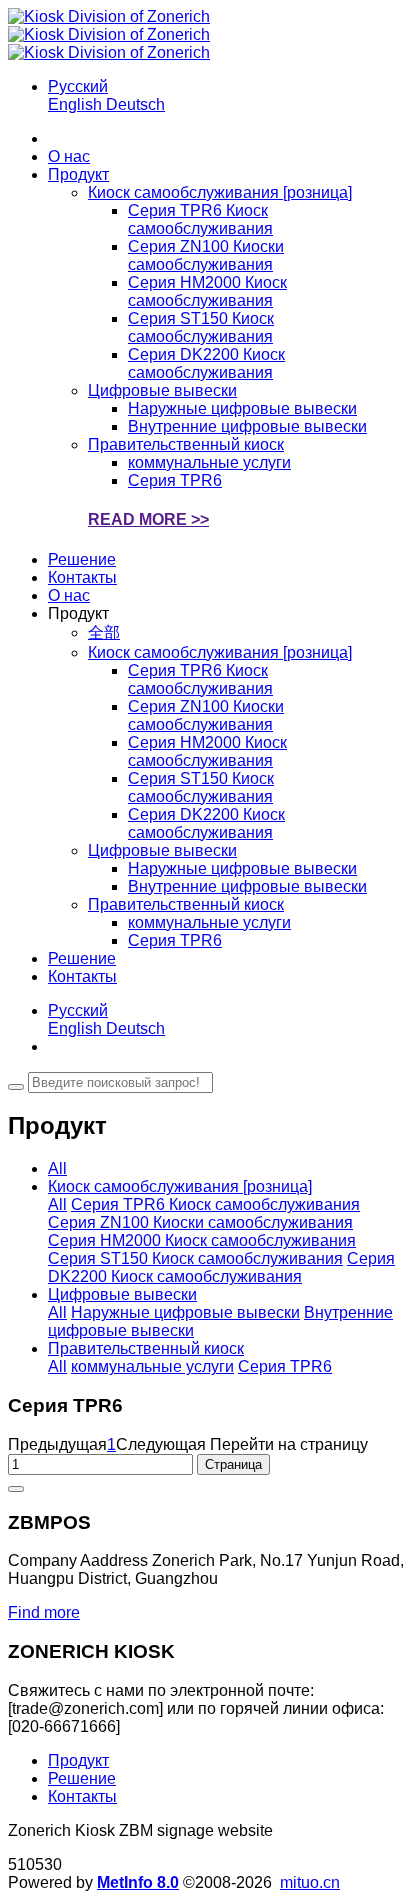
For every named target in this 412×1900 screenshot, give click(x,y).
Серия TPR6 (285, 1366)
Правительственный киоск (146, 1348)
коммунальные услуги (152, 1366)
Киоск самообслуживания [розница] (180, 1186)
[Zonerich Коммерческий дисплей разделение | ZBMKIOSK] (109, 34)
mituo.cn (310, 1882)
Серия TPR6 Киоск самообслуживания (215, 1204)
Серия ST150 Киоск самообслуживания (195, 1258)
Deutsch (135, 104)
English (77, 104)
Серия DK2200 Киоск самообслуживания (221, 1267)
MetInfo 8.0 (138, 1882)
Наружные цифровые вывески (185, 1312)
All (57, 1168)
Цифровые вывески (122, 1294)
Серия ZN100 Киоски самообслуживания (200, 1222)
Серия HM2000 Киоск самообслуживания (202, 1240)
